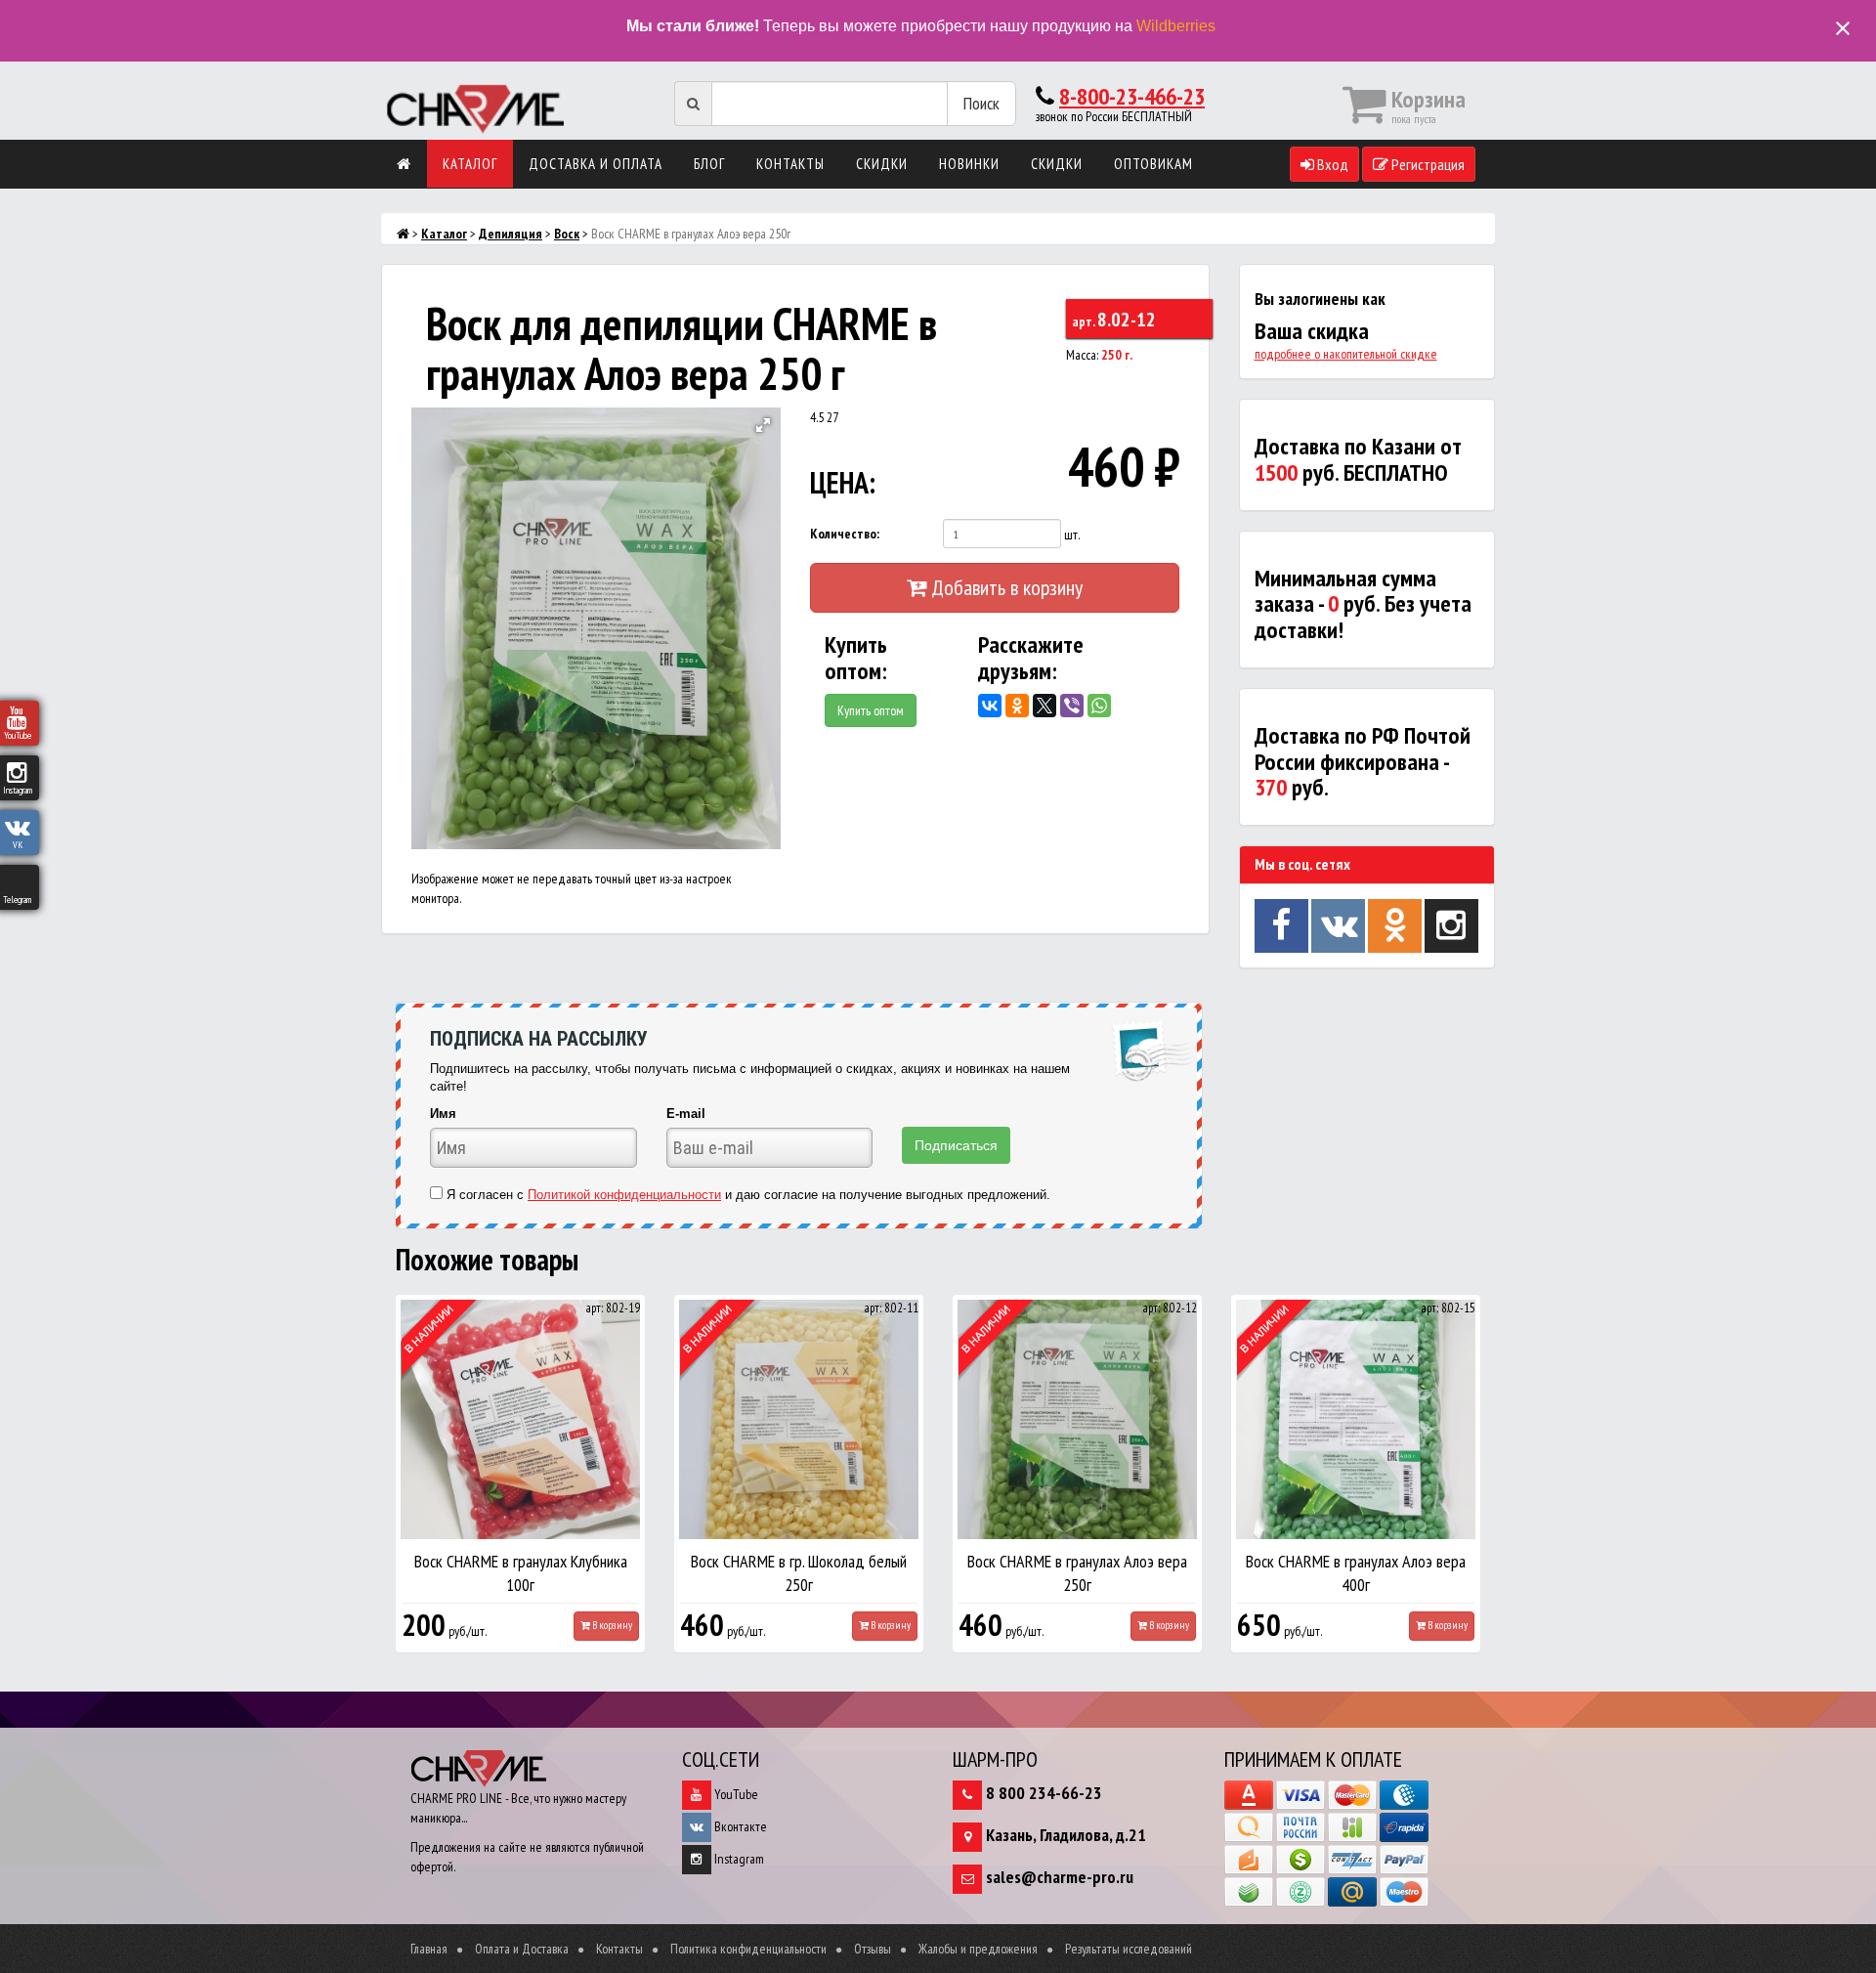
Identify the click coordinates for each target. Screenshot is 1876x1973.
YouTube (735, 1794)
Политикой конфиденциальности (624, 1195)
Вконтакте (739, 1826)
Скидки (882, 164)
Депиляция (511, 234)
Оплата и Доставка (522, 1949)
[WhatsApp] (1099, 706)
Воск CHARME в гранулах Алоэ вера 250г (1077, 1573)
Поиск (981, 103)
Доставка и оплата (596, 164)
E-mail (686, 1114)
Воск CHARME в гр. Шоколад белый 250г (799, 1573)
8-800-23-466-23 (1132, 96)
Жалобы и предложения (978, 1949)
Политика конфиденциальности (748, 1949)
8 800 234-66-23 (1044, 1793)
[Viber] (1072, 706)
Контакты (790, 164)
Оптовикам (1153, 164)
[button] (763, 425)
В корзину (611, 1625)
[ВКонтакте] (990, 706)
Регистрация (1427, 164)
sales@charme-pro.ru (1060, 1877)
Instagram (738, 1859)
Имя (443, 1114)
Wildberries (1176, 26)
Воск (567, 234)
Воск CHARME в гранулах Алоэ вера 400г (1356, 1573)
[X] (1045, 706)
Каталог (470, 164)
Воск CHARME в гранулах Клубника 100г (521, 1573)
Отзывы (873, 1949)
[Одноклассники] (1017, 706)
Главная (429, 1949)
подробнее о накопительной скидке (1346, 354)
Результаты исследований (1129, 1949)
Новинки (969, 164)
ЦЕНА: (843, 482)
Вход (1331, 164)
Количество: (845, 534)
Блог (709, 164)
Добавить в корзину (1004, 587)
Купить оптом (871, 710)
